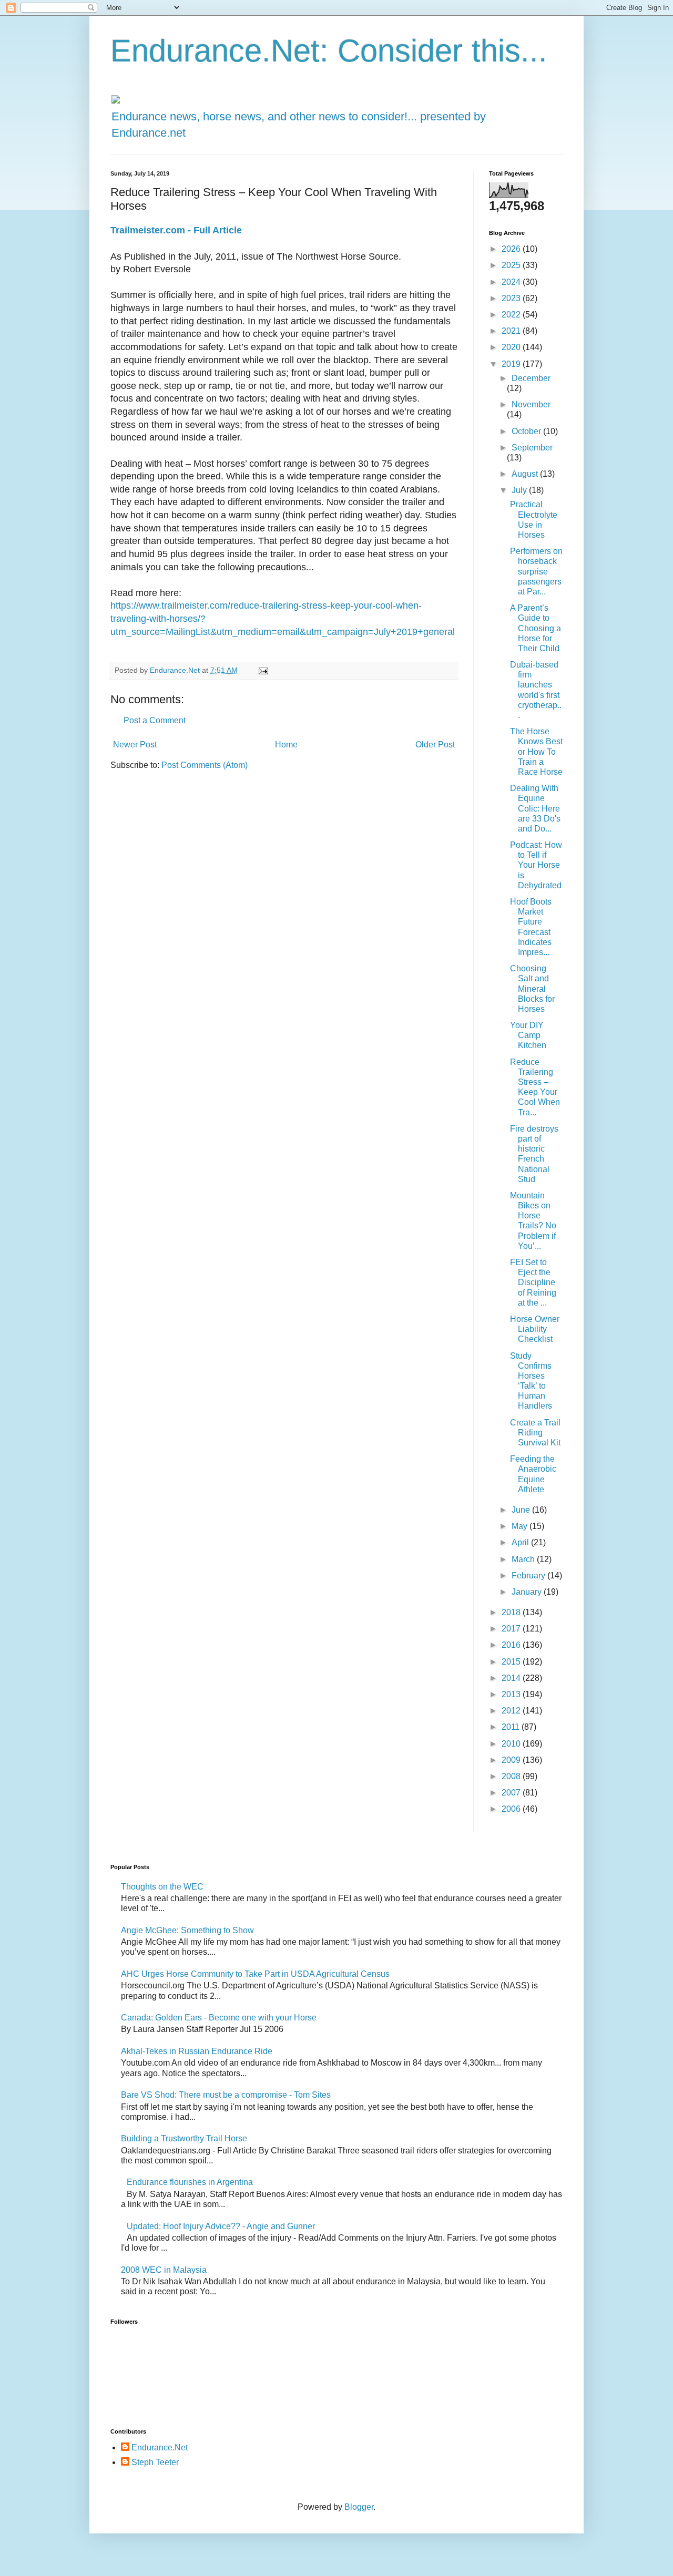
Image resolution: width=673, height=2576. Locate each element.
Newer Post (135, 745)
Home (286, 745)
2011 (512, 1727)
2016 (512, 1645)
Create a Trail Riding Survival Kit (535, 1433)
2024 (512, 282)
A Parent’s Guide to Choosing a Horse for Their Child (536, 628)
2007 (512, 1793)
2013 (512, 1694)
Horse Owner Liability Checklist (535, 1329)
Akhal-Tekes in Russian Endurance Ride (197, 2051)
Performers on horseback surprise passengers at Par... (536, 571)
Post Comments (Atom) (205, 765)
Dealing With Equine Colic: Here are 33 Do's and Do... (535, 808)
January (528, 1592)
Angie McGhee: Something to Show (187, 1930)
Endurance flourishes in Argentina (190, 2182)
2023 (512, 298)
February (529, 1576)
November (531, 404)
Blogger (359, 2507)
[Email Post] (263, 670)
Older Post (435, 745)
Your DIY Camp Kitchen (528, 1035)
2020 (512, 347)
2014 (512, 1678)
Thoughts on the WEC (162, 1887)
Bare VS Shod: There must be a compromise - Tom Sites (226, 2095)
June (522, 1510)
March (524, 1559)
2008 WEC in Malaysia (164, 2270)
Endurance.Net (160, 2447)
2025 (512, 265)
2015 (512, 1662)
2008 (512, 1776)
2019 (512, 364)
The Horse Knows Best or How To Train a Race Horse (536, 752)
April (521, 1542)
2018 (512, 1612)
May (521, 1526)
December (531, 378)
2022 (512, 315)
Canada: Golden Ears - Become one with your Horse (219, 2018)
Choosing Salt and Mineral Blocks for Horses (532, 989)
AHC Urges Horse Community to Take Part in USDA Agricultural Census (255, 1974)
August (526, 474)
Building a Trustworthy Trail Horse (184, 2138)
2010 (512, 1744)
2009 (512, 1760)
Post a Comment (155, 720)
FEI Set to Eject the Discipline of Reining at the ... (533, 1282)
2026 (512, 249)
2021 (512, 331)
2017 (512, 1629)
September (532, 448)
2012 (512, 1711)
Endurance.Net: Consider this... (329, 51)
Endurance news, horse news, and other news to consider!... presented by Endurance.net (299, 125)
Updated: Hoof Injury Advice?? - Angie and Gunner (221, 2226)
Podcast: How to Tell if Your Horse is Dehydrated (536, 865)
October (527, 431)
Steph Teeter (155, 2462)
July (520, 490)
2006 (512, 1809)
